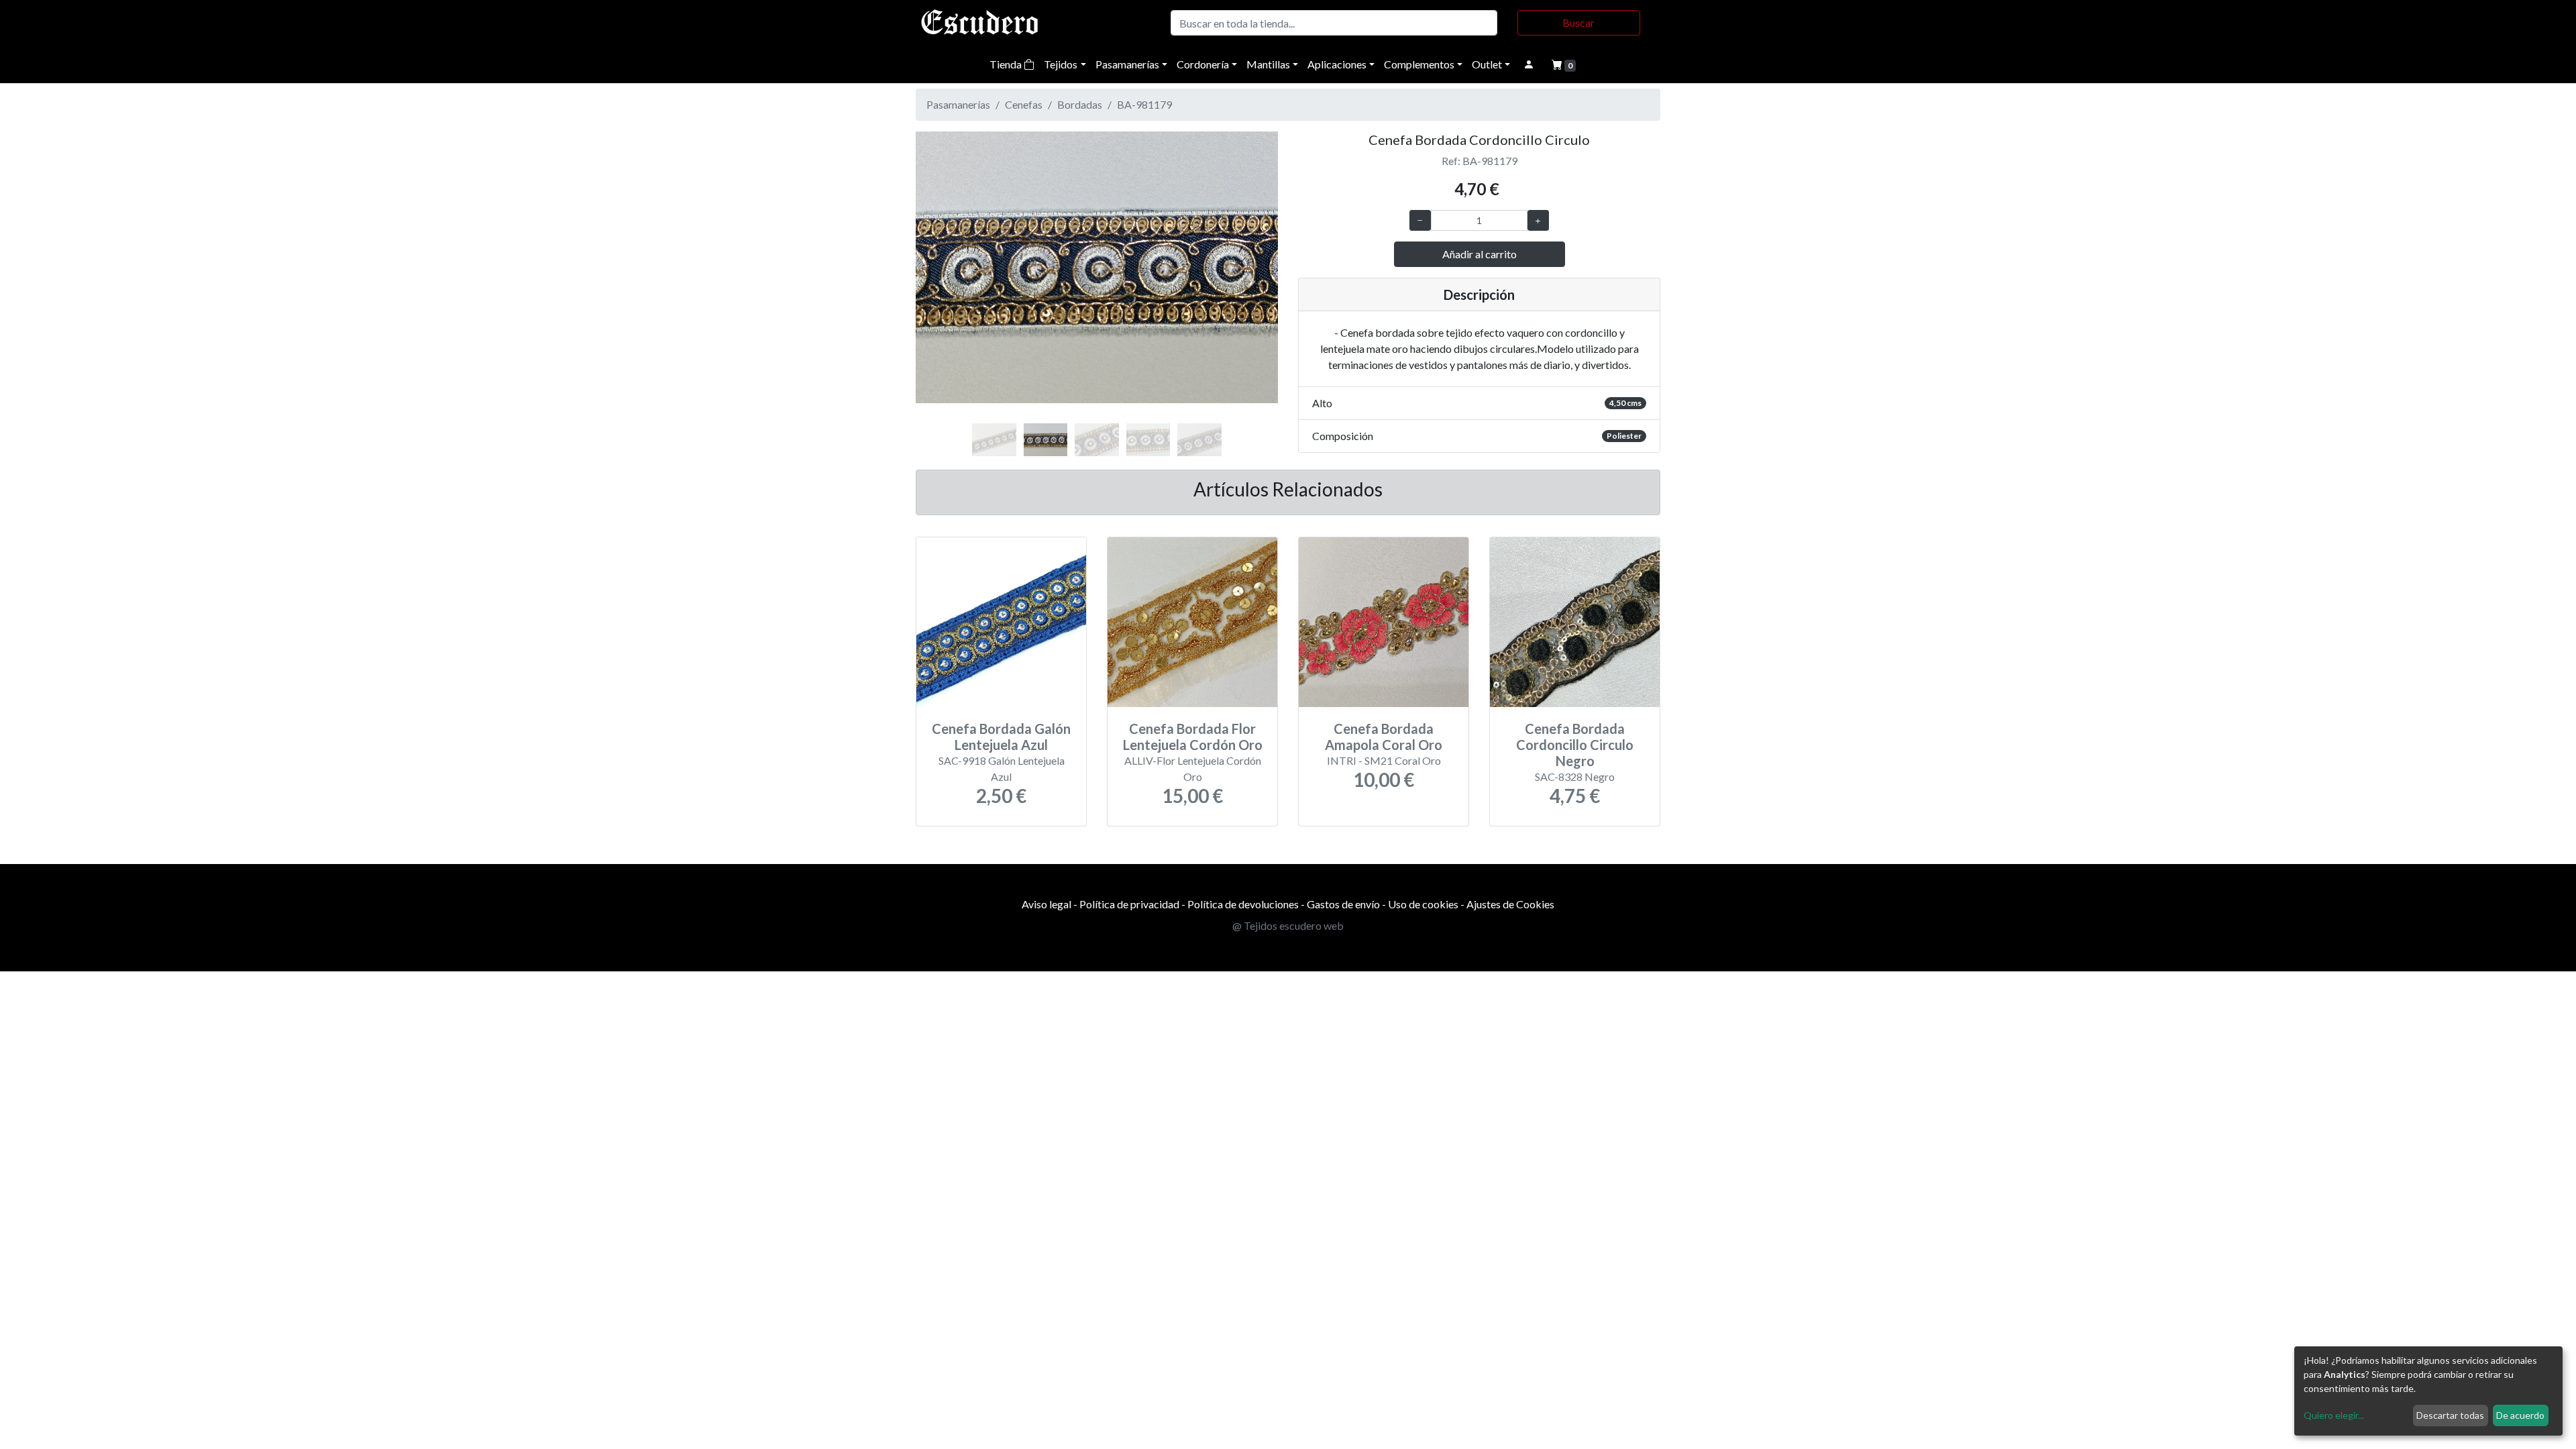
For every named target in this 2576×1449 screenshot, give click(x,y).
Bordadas (1080, 104)
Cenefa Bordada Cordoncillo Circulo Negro (1575, 745)
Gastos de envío (1343, 904)
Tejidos (1061, 64)
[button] (943, 282)
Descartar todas (2450, 1415)
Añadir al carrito (1480, 254)
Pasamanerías (1127, 64)
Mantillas (1268, 64)
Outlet (1487, 64)
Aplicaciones (1337, 64)
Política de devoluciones (1243, 904)
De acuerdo (2520, 1415)
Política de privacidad (1129, 904)
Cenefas (1024, 104)
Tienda (1007, 64)
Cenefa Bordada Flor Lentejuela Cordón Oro (1193, 737)
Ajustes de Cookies (1510, 904)
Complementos (1419, 64)
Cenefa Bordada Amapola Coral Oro (1384, 737)
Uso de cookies (1423, 904)
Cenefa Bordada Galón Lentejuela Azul (1001, 737)
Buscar (1578, 22)
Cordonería (1203, 64)
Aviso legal (1046, 904)
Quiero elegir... (2334, 1415)
